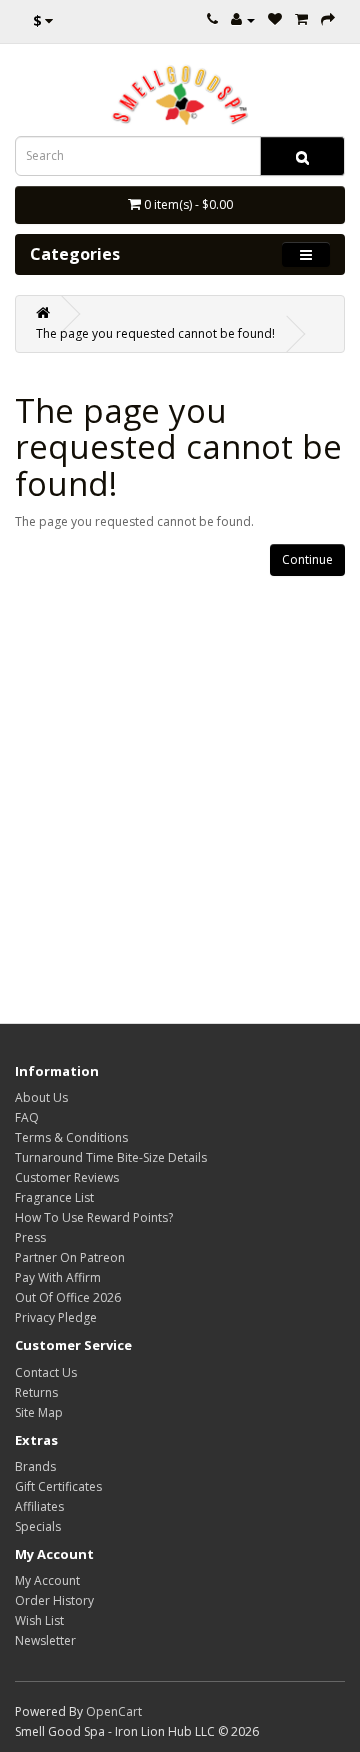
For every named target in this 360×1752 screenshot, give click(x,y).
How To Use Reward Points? (94, 1217)
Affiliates (39, 1506)
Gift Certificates (58, 1486)
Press (30, 1237)
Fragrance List (54, 1197)
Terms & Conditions (71, 1137)
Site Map (39, 1412)
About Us (41, 1097)
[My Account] (243, 19)
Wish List (39, 1620)
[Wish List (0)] (275, 19)
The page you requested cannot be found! (155, 333)
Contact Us (46, 1372)
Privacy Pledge (56, 1317)
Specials (38, 1526)
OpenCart (114, 1711)
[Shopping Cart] (301, 19)
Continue (307, 559)
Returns (36, 1392)
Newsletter (45, 1640)
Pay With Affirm (58, 1277)
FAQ (27, 1117)
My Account (47, 1580)
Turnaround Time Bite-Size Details (111, 1157)
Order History (54, 1600)
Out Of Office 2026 (68, 1297)
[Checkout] (328, 19)
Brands (35, 1466)
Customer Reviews (67, 1177)
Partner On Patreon (70, 1257)
